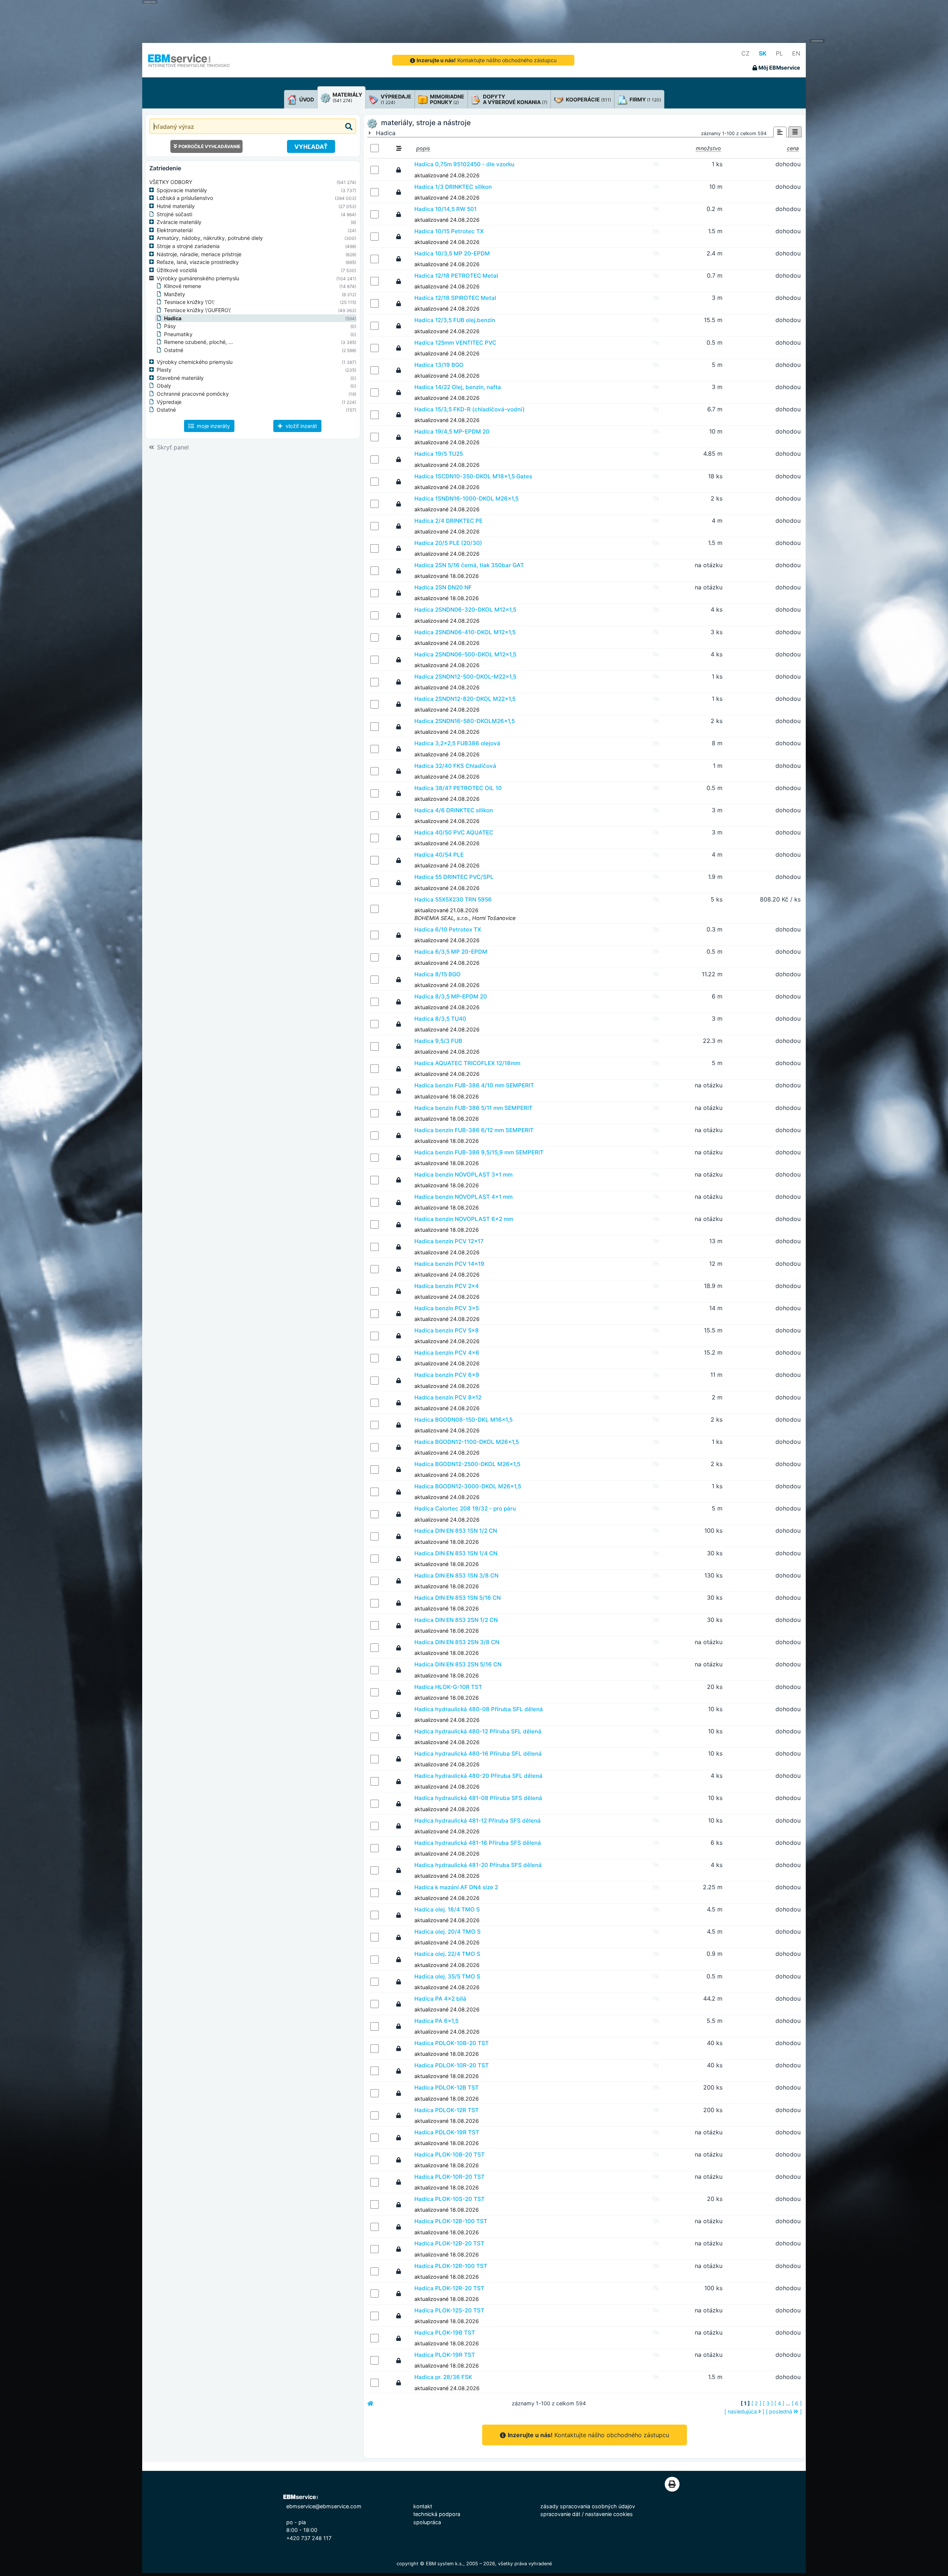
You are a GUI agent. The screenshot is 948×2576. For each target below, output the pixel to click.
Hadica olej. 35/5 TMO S (447, 1976)
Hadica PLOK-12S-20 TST (449, 2310)
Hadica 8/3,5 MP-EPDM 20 (451, 996)
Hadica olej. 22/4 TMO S (447, 1954)
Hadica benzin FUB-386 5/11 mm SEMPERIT (473, 1108)
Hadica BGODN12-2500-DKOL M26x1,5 (467, 1464)
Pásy (170, 326)
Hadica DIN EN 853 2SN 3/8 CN (457, 1642)
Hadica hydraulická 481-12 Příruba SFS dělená (478, 1821)
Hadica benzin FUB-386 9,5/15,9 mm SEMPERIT (479, 1152)
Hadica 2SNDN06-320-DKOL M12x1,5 (465, 610)
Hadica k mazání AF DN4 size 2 (456, 1887)
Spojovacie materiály (182, 190)
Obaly (164, 386)
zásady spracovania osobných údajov (588, 2506)
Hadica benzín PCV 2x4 (447, 1286)
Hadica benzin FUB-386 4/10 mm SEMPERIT (474, 1085)
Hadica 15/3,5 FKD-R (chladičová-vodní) (470, 409)
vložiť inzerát (301, 426)
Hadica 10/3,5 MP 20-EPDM (452, 253)
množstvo (708, 148)
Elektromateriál (175, 230)
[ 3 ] (768, 2403)
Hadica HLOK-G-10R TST (448, 1687)
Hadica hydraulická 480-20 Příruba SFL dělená (478, 1776)
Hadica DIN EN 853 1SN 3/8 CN (456, 1575)
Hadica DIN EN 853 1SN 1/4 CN (456, 1553)
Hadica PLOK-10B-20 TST (450, 2155)
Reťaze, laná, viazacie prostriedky (198, 262)
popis (423, 148)
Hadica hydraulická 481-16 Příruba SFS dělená (478, 1843)
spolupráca (427, 2522)
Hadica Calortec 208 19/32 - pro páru (465, 1508)
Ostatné (174, 350)
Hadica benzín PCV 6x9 (447, 1375)
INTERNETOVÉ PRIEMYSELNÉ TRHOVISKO (189, 66)
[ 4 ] (779, 2403)
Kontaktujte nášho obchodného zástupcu (487, 60)
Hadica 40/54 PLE (439, 855)
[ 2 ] (756, 2403)
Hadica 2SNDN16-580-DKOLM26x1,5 (465, 721)
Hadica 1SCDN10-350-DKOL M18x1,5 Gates (473, 476)
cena (793, 148)
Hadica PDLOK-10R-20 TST (452, 2065)
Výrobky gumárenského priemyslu (198, 278)
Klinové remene (183, 286)
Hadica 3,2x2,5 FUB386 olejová (457, 743)
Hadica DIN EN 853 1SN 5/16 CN (458, 1598)
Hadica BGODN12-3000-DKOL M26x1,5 (468, 1486)
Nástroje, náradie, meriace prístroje (199, 254)
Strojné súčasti (174, 214)
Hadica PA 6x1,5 (436, 2021)
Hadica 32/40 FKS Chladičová (455, 766)
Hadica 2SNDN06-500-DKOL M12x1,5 (465, 654)
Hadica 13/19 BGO (439, 365)
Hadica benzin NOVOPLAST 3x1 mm (463, 1175)
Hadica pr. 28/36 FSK (443, 2377)
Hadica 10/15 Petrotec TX (449, 231)
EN (796, 53)
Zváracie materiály (179, 222)
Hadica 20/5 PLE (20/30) (448, 543)
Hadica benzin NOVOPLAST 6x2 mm (464, 1219)
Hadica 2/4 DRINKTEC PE (448, 521)
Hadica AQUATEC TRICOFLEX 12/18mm (467, 1063)
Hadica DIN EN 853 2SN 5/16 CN (458, 1664)
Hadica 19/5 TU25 (439, 454)
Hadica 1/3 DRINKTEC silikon (453, 187)
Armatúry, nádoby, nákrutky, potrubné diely (210, 238)
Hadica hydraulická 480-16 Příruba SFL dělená (478, 1754)
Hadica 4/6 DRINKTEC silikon (454, 810)
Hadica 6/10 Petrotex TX (448, 929)
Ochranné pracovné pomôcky (193, 394)
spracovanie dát (560, 2514)
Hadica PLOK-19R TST (445, 2355)
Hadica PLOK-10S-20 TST (450, 2199)
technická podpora (437, 2514)
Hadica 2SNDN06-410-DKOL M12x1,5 (465, 632)
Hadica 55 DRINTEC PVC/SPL (454, 877)
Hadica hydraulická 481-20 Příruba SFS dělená (478, 1865)
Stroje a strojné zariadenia (188, 246)
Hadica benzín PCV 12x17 (449, 1241)
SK (763, 53)
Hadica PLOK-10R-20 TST (450, 2177)
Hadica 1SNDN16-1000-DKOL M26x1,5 (466, 499)
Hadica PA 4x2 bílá (440, 1999)
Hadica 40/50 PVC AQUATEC (454, 832)
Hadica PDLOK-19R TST (447, 2132)
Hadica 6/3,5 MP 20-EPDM (451, 952)
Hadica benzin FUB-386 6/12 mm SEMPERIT (474, 1130)
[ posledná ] (784, 2411)
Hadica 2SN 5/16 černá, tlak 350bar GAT (469, 565)
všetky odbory (171, 182)
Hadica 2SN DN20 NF (443, 587)
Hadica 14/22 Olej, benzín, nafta (458, 387)
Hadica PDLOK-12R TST (447, 2110)
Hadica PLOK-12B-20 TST (449, 2243)
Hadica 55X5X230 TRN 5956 (453, 899)
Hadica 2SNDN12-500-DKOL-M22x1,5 (465, 677)
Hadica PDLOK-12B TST (447, 2087)
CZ (745, 53)
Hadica (173, 318)
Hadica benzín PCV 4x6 (447, 1353)
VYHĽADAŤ (311, 147)
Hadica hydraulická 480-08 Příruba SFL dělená (479, 1709)
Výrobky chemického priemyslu (195, 362)
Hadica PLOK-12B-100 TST (451, 2221)
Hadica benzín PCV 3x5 (447, 1308)
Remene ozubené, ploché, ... (198, 342)
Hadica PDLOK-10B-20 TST (452, 2043)
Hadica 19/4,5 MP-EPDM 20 (452, 431)
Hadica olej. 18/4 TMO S (447, 1909)
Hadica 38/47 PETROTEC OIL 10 (458, 788)
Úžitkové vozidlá (177, 270)
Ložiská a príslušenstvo (185, 198)
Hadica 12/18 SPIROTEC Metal (455, 298)
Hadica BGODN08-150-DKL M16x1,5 (463, 1420)
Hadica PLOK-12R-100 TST (451, 2266)
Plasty (164, 370)
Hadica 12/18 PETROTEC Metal (456, 276)
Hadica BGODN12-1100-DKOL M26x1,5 (467, 1442)
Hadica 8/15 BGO (438, 974)
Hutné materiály (176, 206)
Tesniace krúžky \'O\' (189, 302)
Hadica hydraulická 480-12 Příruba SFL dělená (478, 1731)
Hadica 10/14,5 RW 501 (445, 209)
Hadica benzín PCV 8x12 (448, 1397)
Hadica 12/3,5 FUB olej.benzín (455, 320)
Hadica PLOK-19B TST (445, 2333)
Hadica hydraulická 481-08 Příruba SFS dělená (478, 1798)
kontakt (423, 2506)
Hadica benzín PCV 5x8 (447, 1330)
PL (779, 53)
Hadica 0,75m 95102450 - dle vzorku (464, 164)
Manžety (175, 294)
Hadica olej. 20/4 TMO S (448, 1932)
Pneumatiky (178, 334)
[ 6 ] (797, 2403)
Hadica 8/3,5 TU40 (440, 1019)
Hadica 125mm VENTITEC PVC (455, 343)
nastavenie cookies (609, 2514)
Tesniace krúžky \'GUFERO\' (198, 310)
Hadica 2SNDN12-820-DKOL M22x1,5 (465, 699)
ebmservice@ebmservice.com (324, 2506)
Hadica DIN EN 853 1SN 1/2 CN (456, 1531)
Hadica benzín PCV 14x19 (449, 1264)
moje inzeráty (213, 426)
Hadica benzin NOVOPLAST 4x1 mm (463, 1197)
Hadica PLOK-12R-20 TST (449, 2288)
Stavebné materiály (180, 378)
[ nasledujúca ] (744, 2411)
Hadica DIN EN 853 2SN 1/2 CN (456, 1620)
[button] (153, 190)
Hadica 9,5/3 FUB (438, 1041)
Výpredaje (169, 402)
